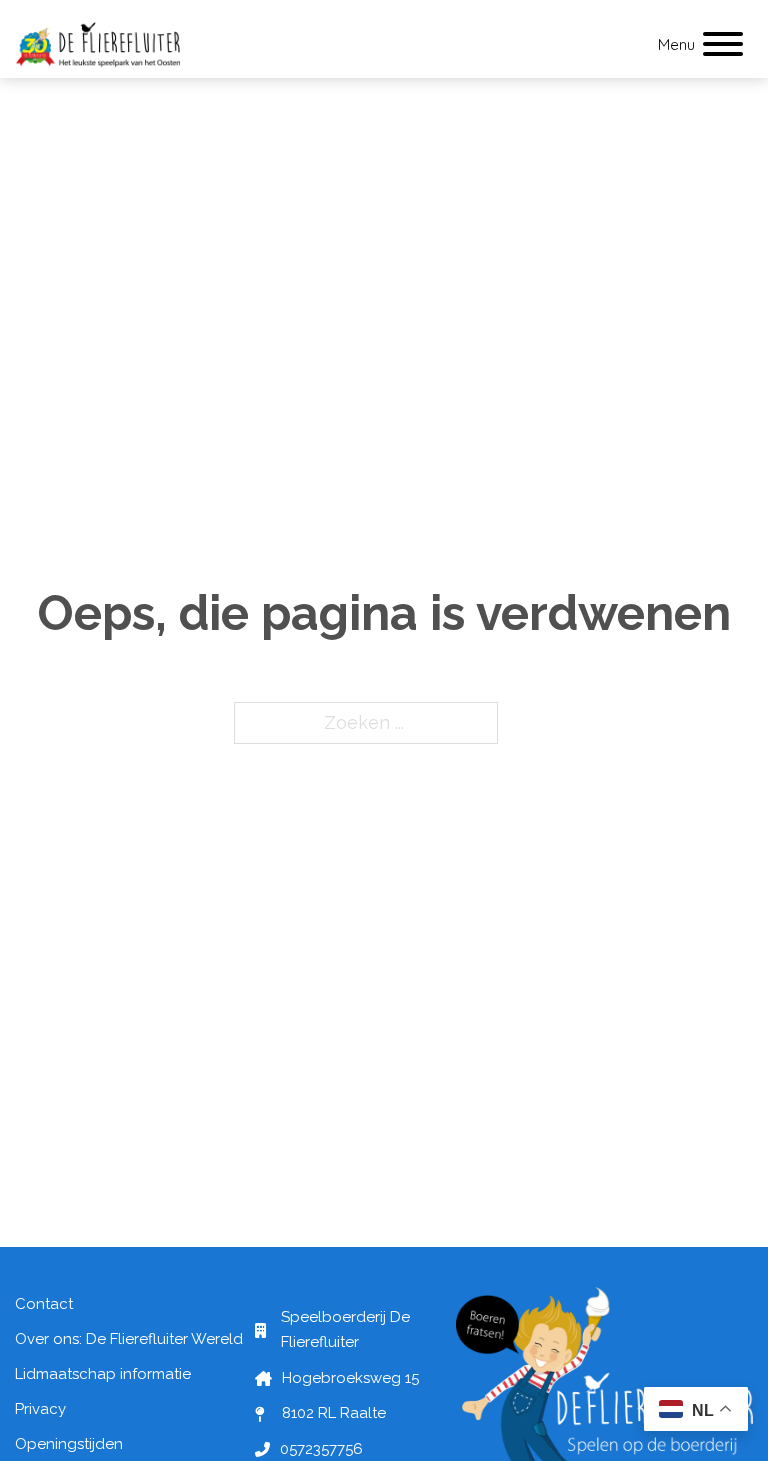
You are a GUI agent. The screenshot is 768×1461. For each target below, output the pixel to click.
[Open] (723, 45)
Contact (44, 1304)
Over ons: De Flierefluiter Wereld (129, 1339)
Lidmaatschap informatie (103, 1374)
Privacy (40, 1409)
